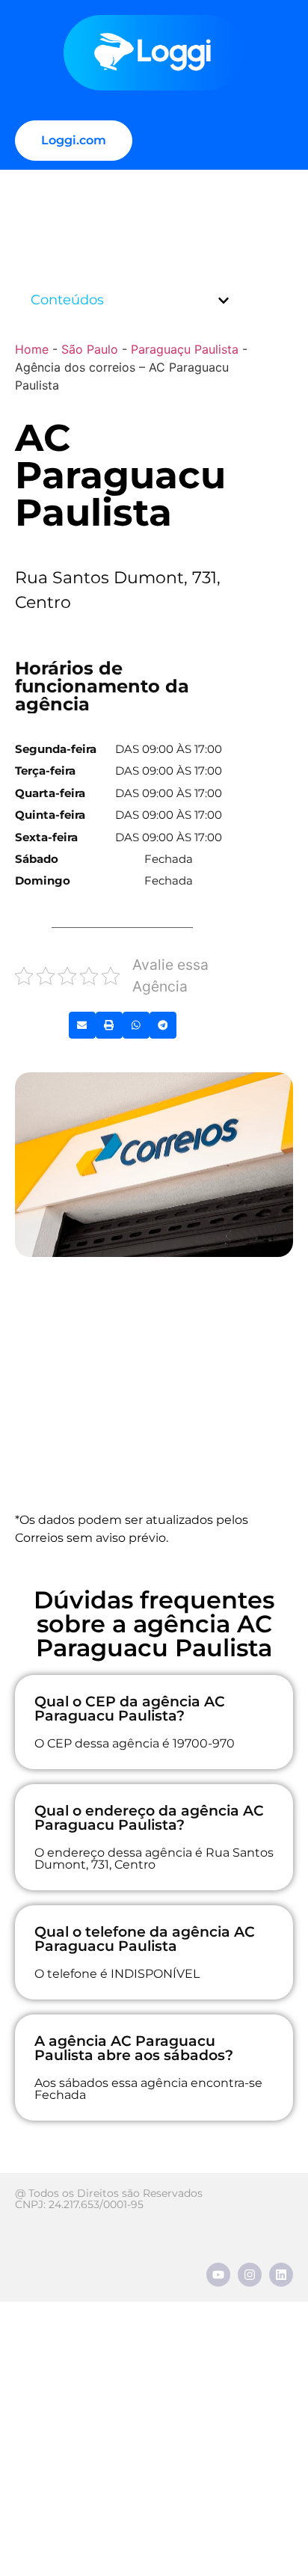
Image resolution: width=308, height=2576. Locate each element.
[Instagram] (250, 2275)
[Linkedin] (281, 2275)
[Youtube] (218, 2275)
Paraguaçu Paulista (185, 349)
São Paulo (90, 349)
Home (32, 349)
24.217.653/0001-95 (96, 2204)
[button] (224, 301)
